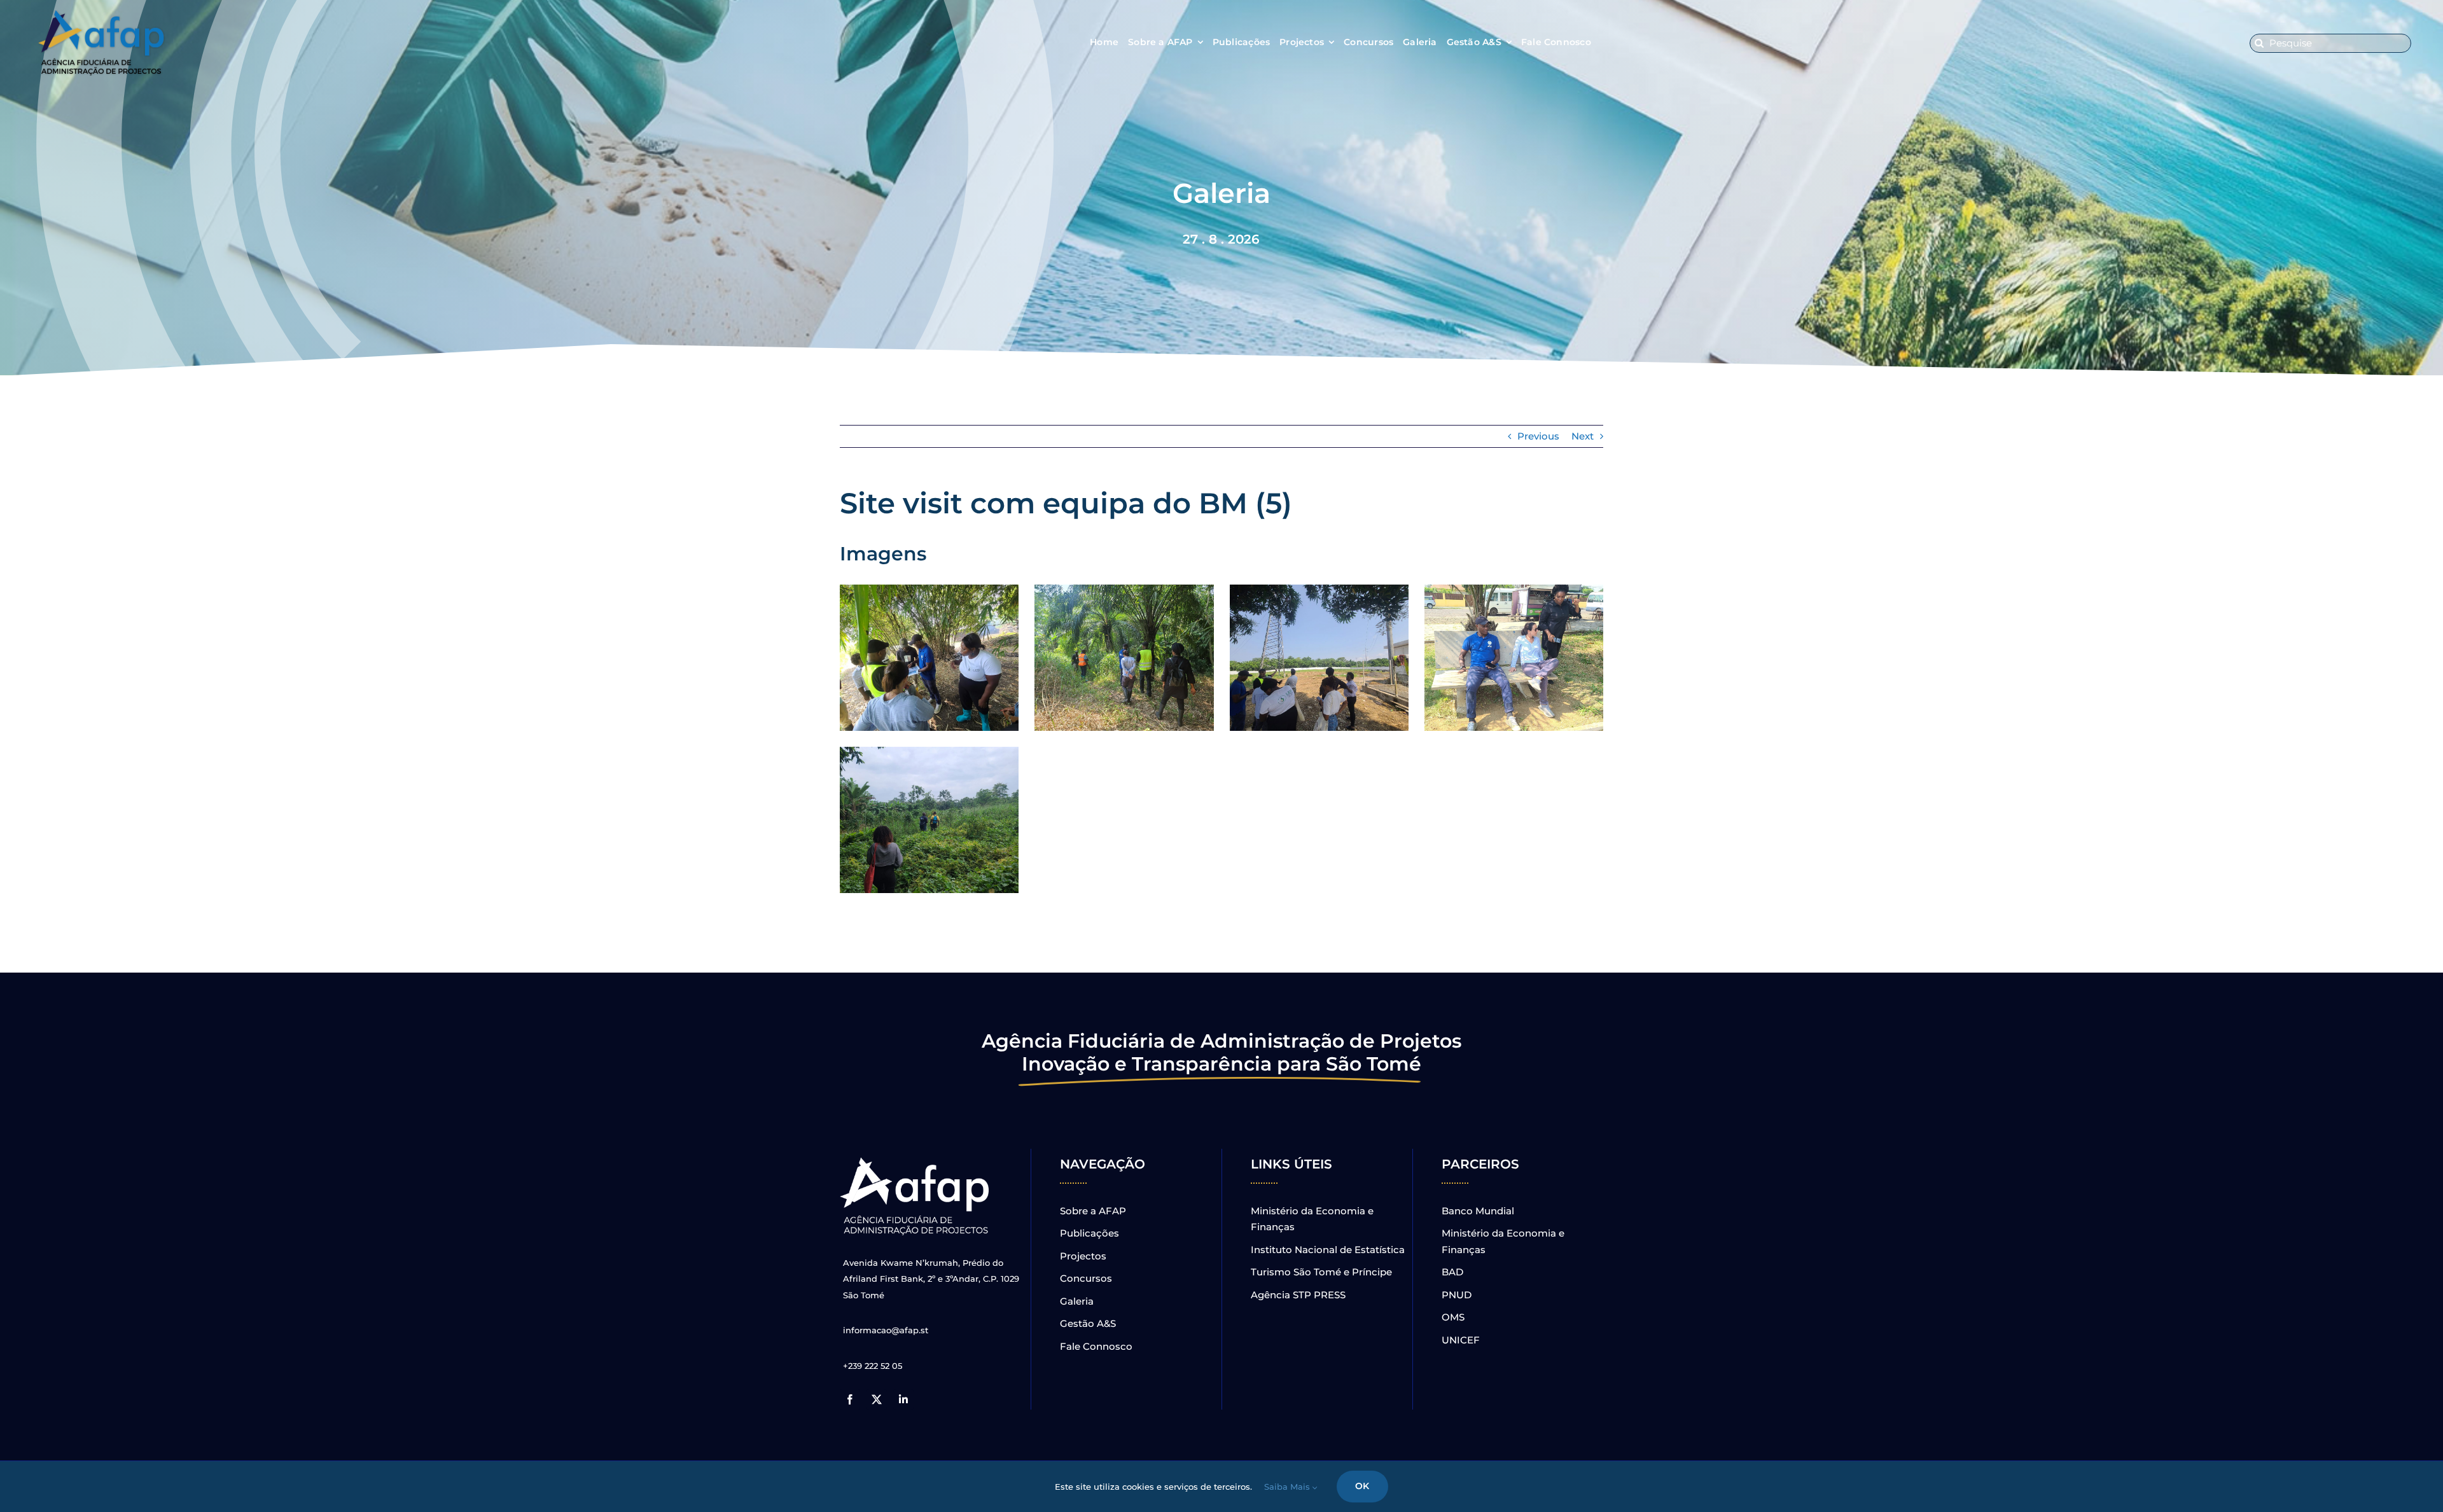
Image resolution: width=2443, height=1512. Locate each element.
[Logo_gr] (916, 1160)
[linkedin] (903, 1399)
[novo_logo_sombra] (102, 15)
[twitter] (877, 1399)
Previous (1538, 436)
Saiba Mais (1288, 1487)
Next (1583, 436)
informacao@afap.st (886, 1330)
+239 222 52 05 (873, 1366)
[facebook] (850, 1399)
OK (1362, 1486)
